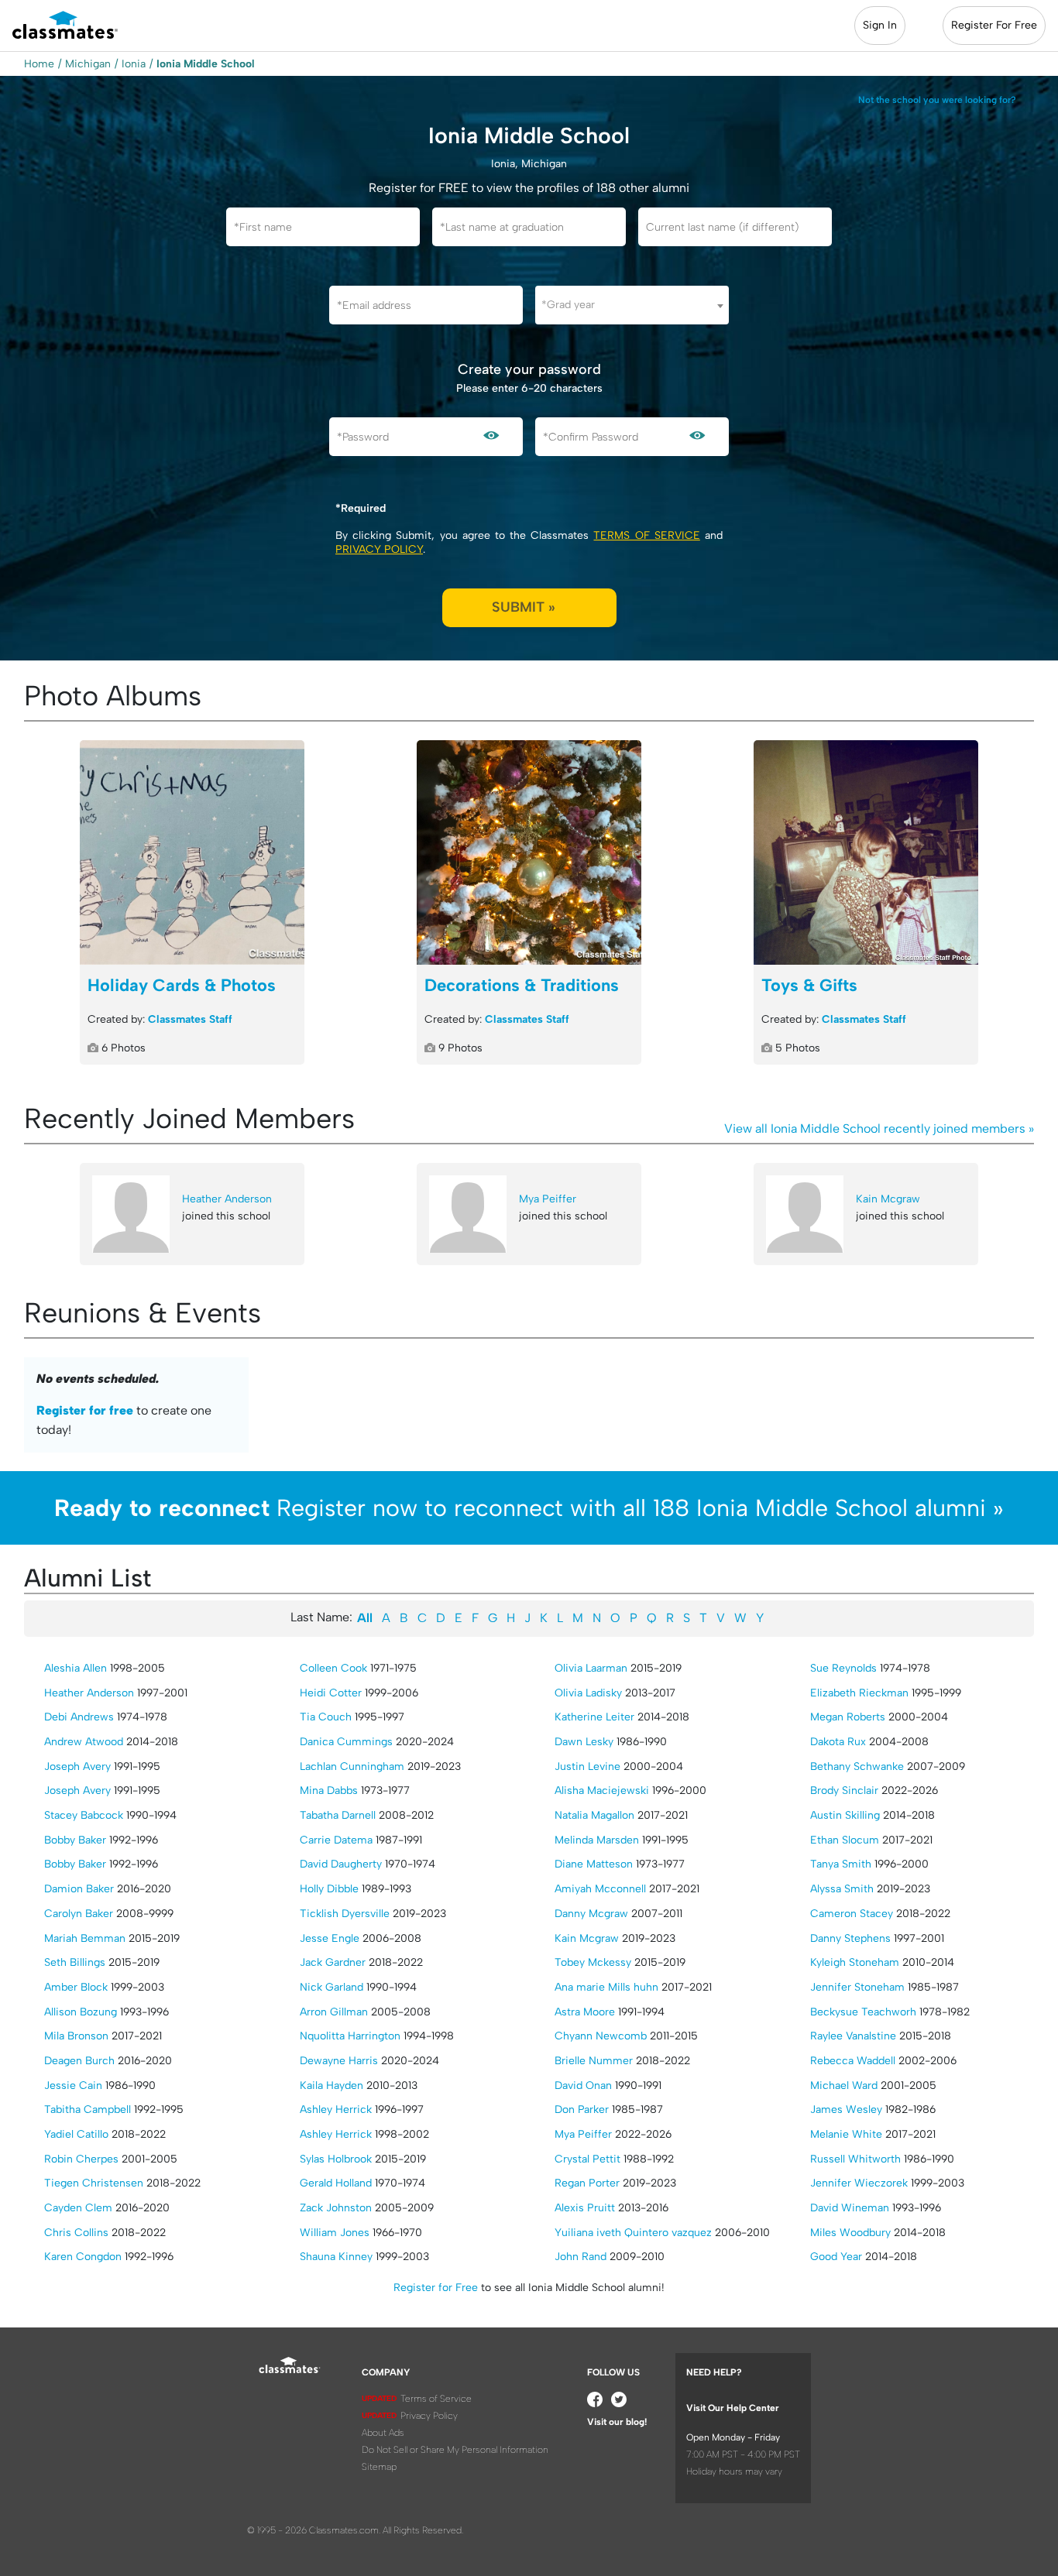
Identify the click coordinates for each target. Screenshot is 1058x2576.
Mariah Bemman (85, 1938)
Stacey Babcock (84, 1815)
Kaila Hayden (331, 2085)
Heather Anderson (227, 1199)
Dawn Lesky (584, 1742)
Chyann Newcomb (601, 2036)
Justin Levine (587, 1766)
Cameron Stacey (852, 1914)
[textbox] (632, 305)
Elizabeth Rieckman (859, 1693)
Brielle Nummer (594, 2061)
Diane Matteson (594, 1864)
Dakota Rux (838, 1742)
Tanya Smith (841, 1864)
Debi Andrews (79, 1717)
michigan (88, 64)
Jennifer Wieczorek (859, 2183)
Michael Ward (844, 2085)
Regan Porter (587, 2183)
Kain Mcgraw (888, 1199)
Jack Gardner (333, 1962)
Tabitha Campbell (88, 2110)
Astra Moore (585, 2012)
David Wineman (850, 2208)
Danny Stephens (850, 1938)
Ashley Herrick (336, 2110)
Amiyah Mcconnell (600, 1889)
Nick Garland (331, 1987)
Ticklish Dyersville (345, 1914)
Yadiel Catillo (76, 2134)
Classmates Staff (190, 1019)
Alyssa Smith (842, 1889)
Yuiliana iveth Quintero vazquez (633, 2233)
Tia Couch (326, 1717)
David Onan (583, 2085)
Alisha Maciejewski (602, 1791)
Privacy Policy (379, 549)
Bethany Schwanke (857, 1766)
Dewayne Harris (339, 2061)
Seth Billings (75, 1962)
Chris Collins (76, 2233)
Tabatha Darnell (338, 1815)
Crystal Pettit (587, 2159)
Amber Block (76, 1987)
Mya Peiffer (548, 1199)
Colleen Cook (333, 1668)
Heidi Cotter (331, 1693)
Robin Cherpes (81, 2159)
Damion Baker (79, 1889)
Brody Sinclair (844, 1791)
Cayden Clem (78, 2208)
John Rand (581, 2257)
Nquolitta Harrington (350, 2036)
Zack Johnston (336, 2208)
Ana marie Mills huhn (606, 1987)
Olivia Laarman (591, 1668)
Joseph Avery (77, 1766)
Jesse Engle (330, 1938)
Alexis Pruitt (585, 2208)
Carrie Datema (336, 1840)
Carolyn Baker (79, 1914)
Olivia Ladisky (588, 1693)
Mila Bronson (76, 2036)
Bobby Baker (75, 1840)
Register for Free (436, 2288)
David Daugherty (341, 1864)
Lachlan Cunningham (352, 1766)
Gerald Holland (336, 2183)
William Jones (335, 2233)
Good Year (836, 2257)
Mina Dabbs (329, 1791)
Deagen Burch (79, 2061)
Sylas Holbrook (336, 2159)
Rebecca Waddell (853, 2061)
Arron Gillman (334, 2012)
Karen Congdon (83, 2257)
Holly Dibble (329, 1889)
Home (39, 64)
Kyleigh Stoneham (855, 1962)
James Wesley (846, 2110)
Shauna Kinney (336, 2257)
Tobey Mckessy (593, 1962)
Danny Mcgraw (591, 1914)
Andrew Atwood (84, 1742)
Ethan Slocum (845, 1840)
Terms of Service (646, 535)
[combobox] (632, 305)
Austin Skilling (845, 1815)
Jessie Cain (73, 2085)
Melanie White (846, 2134)
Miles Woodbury (850, 2233)
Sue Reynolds (843, 1668)
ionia (134, 64)
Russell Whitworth (855, 2159)
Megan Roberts (848, 1717)
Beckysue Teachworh (863, 2012)
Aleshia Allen (76, 1668)
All (365, 1618)
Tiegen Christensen (94, 2183)
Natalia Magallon (594, 1815)
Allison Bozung (81, 2012)
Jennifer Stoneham (857, 1987)
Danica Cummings (346, 1742)
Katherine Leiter (594, 1717)
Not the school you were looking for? (937, 100)
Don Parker (582, 2110)
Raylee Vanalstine (853, 2036)
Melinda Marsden (597, 1840)
